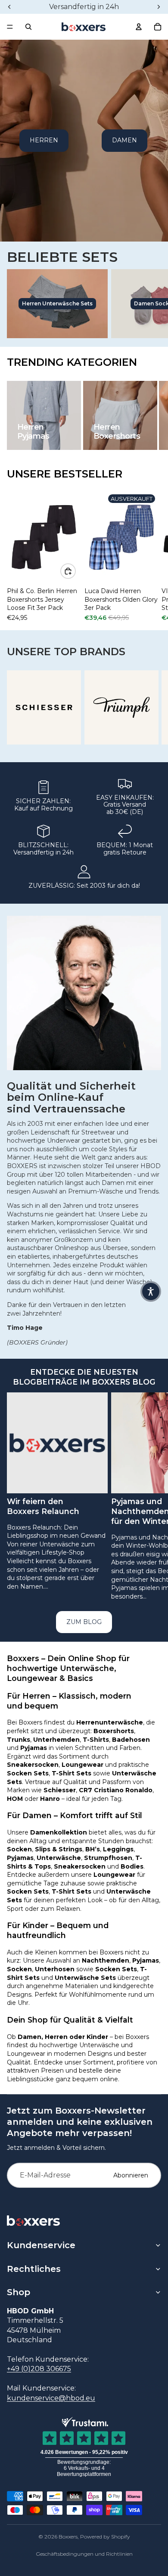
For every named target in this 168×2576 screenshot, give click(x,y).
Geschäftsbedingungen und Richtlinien (84, 2554)
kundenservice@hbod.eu (51, 2398)
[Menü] (10, 27)
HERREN (44, 140)
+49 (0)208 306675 (39, 2369)
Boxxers (68, 2537)
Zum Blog (84, 1622)
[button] (151, 1291)
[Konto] (139, 27)
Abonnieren (131, 2175)
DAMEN (124, 140)
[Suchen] (28, 27)
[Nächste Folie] (152, 556)
